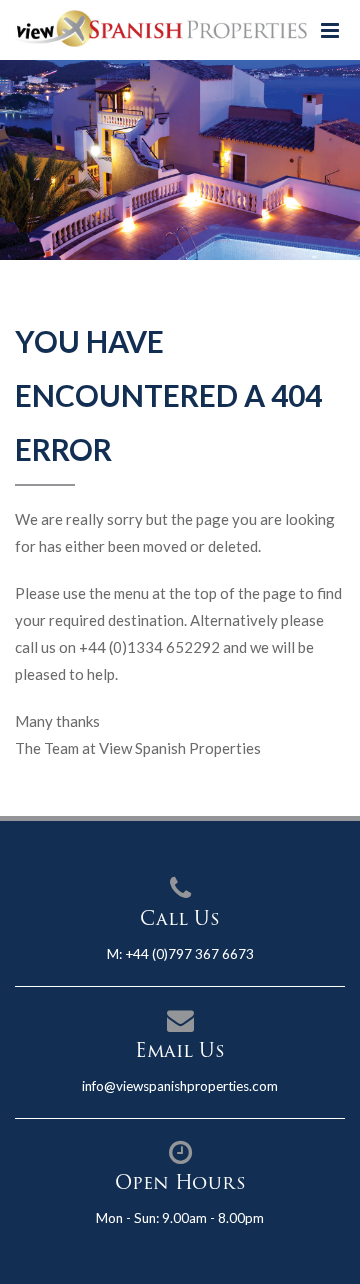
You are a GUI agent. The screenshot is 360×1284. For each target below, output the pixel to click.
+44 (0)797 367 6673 (189, 954)
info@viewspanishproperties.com (180, 1086)
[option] (180, 160)
